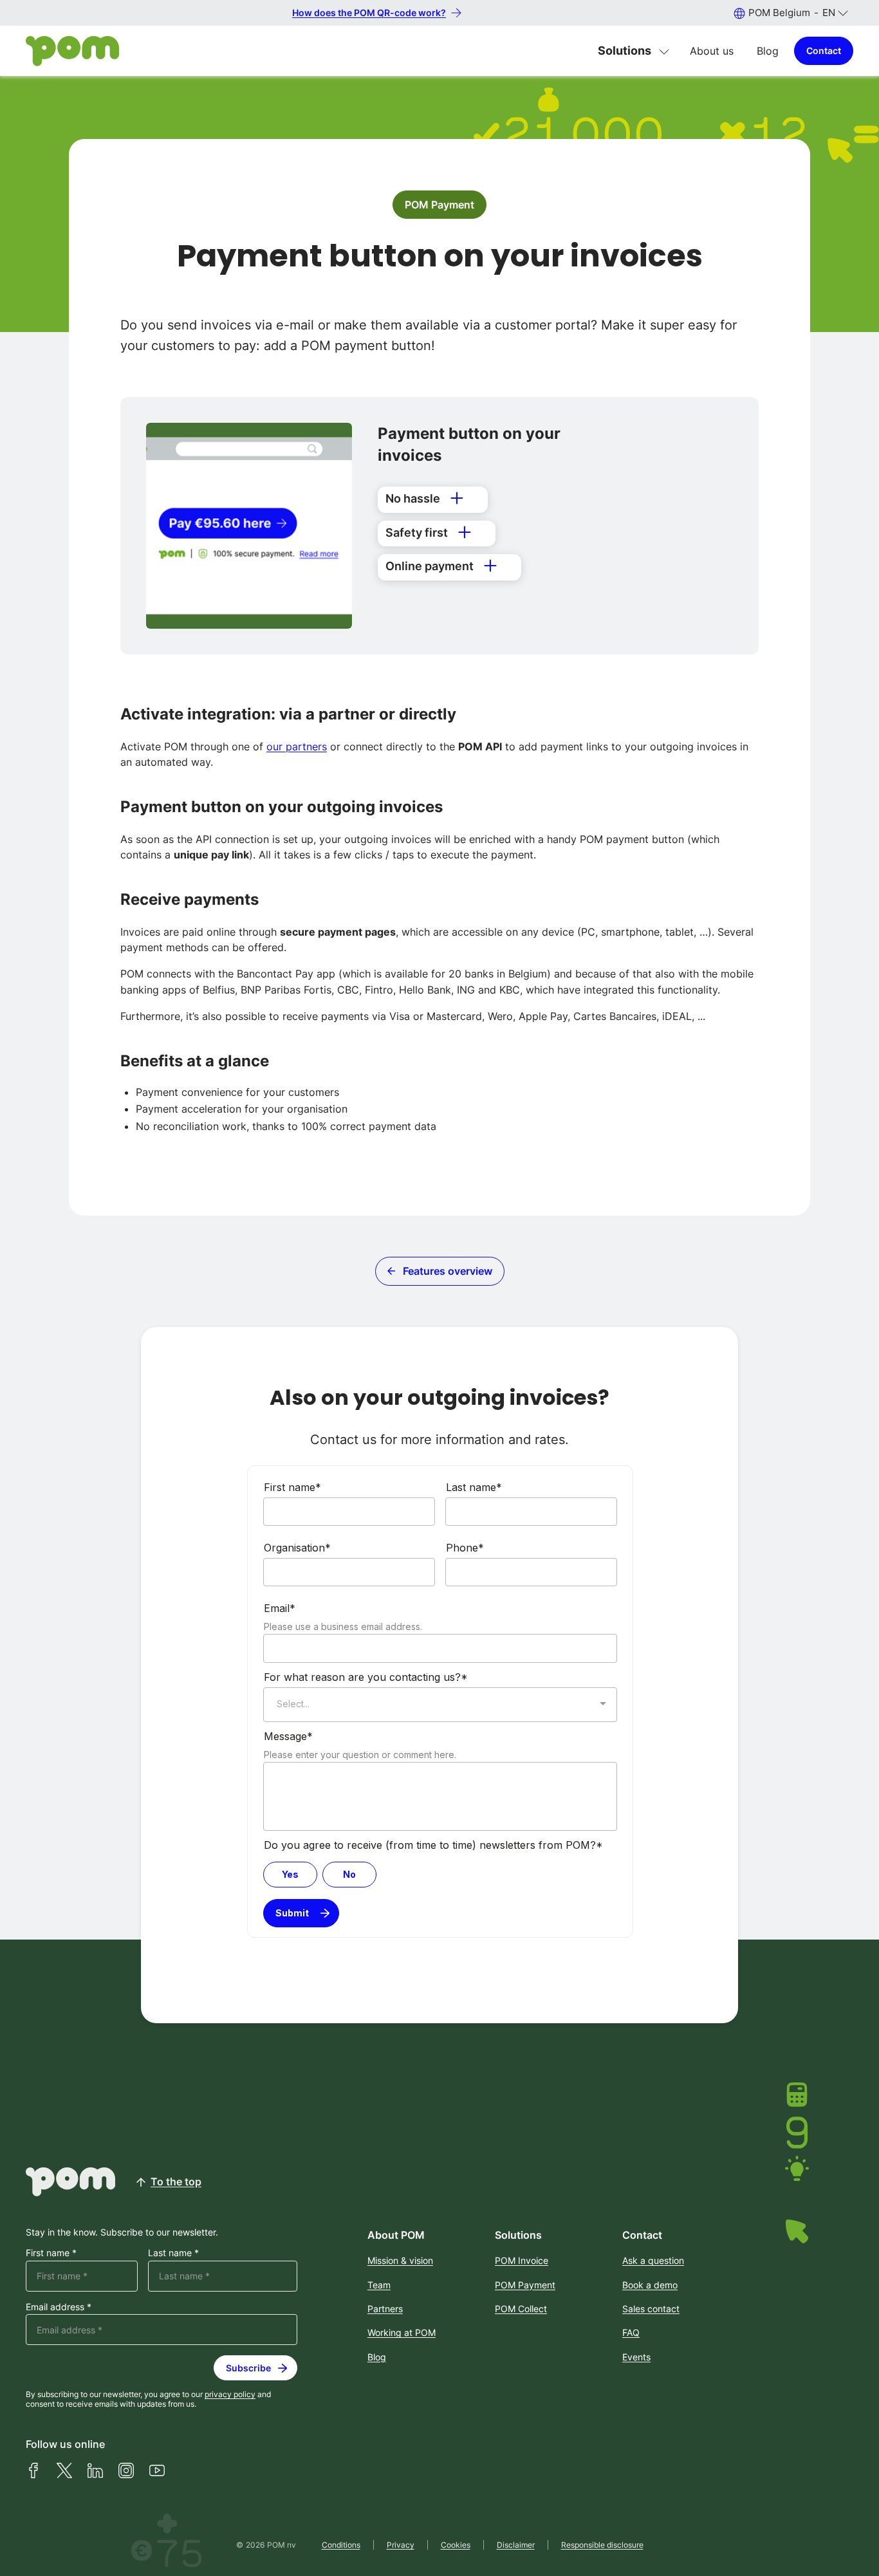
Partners (385, 2309)
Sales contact (651, 2309)
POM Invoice (522, 2260)
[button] (791, 13)
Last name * (173, 2253)
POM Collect (521, 2309)
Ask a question (653, 2260)
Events (636, 2357)
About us (712, 51)
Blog (768, 51)
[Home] (72, 51)
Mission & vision (400, 2260)
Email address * (59, 2307)
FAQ (631, 2332)
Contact (824, 51)
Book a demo (650, 2285)
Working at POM (402, 2332)
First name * (51, 2253)
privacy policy (230, 2394)
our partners (297, 746)
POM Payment (439, 205)
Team (379, 2285)
